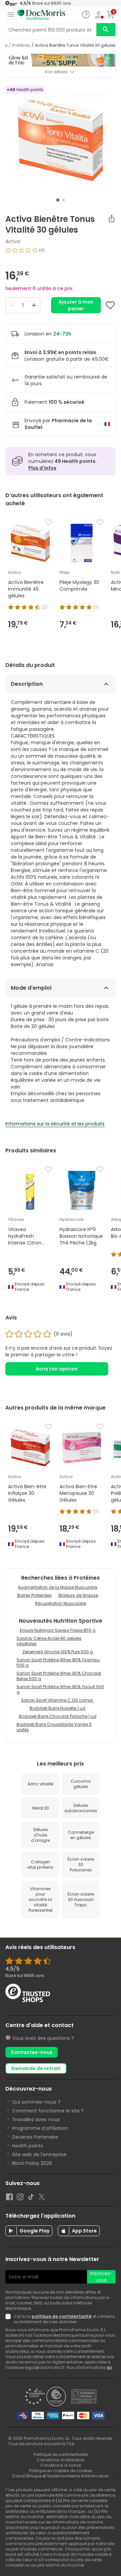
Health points (28, 2146)
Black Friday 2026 (32, 2163)
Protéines (21, 45)
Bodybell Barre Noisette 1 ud (57, 1708)
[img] (61, 253)
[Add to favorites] (110, 305)
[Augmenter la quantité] (34, 305)
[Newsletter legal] (9, 2319)
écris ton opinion (57, 1369)
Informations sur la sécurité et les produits (55, 1124)
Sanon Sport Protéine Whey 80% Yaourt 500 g (60, 1689)
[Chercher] (106, 30)
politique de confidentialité (62, 2316)
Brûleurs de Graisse (78, 1595)
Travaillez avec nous (36, 2119)
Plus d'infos (42, 468)
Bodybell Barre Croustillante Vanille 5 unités (54, 1727)
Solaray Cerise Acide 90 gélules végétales (49, 1641)
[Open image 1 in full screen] (61, 140)
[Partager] (112, 219)
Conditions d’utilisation (61, 2460)
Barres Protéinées (34, 1595)
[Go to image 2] (64, 200)
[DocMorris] (41, 15)
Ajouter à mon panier (76, 305)
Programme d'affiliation (40, 2128)
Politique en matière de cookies (61, 2471)
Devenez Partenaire (35, 2137)
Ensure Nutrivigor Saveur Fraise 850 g (58, 1630)
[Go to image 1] (58, 200)
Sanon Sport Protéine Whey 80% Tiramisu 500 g (58, 1662)
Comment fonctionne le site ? (48, 2111)
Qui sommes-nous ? (36, 2102)
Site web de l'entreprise (39, 2154)
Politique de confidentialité (61, 2454)
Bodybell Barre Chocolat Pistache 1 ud (58, 1716)
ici (109, 2367)
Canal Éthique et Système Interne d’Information (61, 2476)
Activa (13, 241)
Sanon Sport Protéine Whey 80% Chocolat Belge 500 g (59, 1676)
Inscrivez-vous (102, 2277)
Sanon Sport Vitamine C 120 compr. (57, 1700)
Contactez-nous (32, 2052)
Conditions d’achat (61, 2465)
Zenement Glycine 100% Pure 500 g (58, 1652)
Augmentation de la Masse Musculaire (57, 1587)
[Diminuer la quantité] (12, 305)
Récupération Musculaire (61, 1603)
